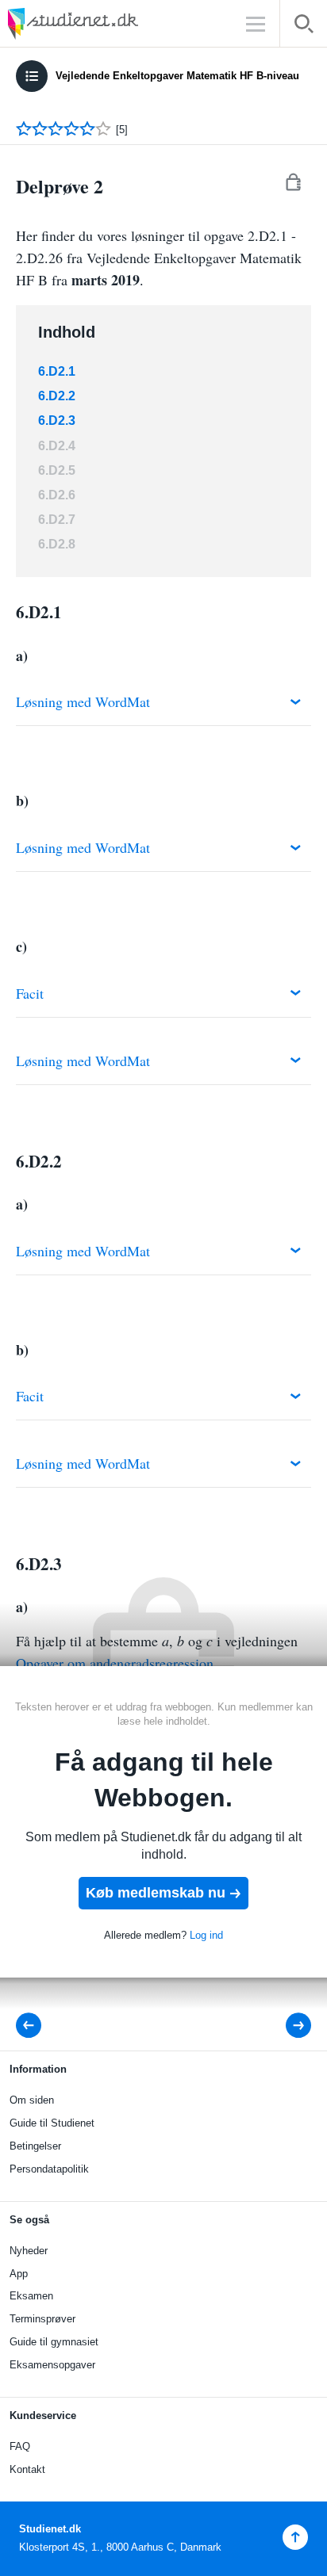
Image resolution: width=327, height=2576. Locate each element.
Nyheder (29, 2251)
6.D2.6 (57, 495)
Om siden (32, 2100)
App (19, 2274)
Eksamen (31, 2296)
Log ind (206, 1935)
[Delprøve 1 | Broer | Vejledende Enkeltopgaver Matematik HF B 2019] (33, 2026)
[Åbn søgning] (304, 27)
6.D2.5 (57, 470)
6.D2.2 (57, 396)
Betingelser (35, 2146)
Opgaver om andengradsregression (115, 1663)
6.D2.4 (57, 446)
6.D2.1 (57, 371)
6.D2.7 (57, 520)
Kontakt (27, 2469)
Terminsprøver (42, 2319)
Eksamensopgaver (52, 2365)
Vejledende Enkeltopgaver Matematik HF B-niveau (177, 76)
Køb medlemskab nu (156, 1893)
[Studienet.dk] (111, 23)
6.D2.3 (57, 420)
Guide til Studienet (52, 2123)
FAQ (20, 2446)
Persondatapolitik (49, 2169)
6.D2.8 (57, 544)
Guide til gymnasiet (54, 2342)
